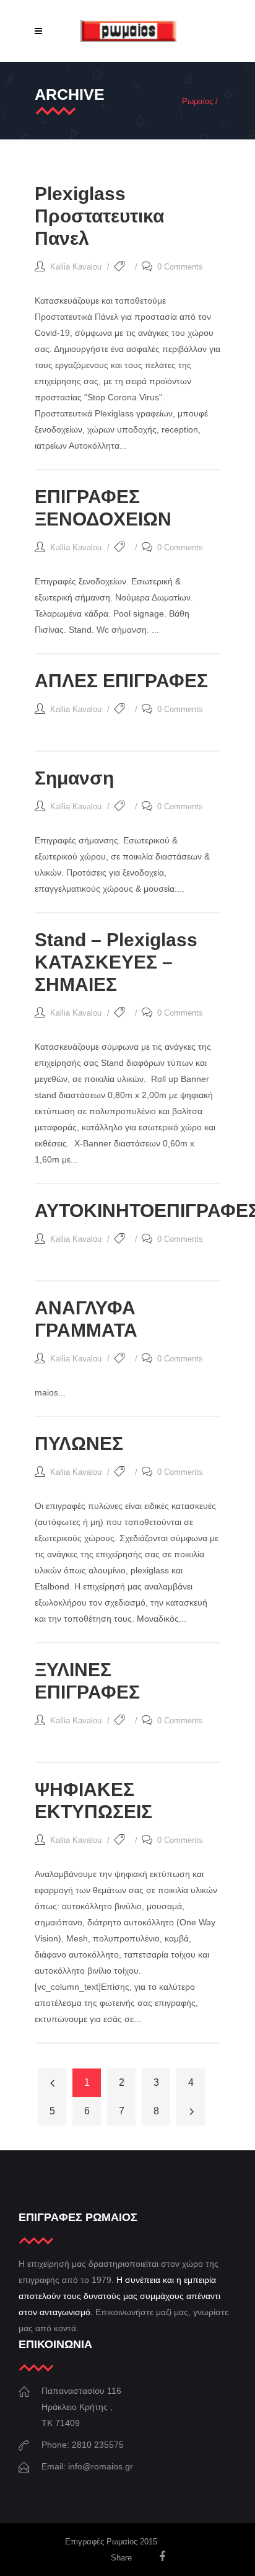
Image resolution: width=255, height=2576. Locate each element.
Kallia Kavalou (76, 267)
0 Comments (180, 267)
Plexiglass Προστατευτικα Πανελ (99, 216)
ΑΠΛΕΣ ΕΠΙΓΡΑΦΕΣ (121, 681)
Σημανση (74, 778)
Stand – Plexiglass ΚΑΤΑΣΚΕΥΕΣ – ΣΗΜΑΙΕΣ (116, 962)
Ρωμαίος (197, 101)
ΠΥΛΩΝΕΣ (79, 1444)
